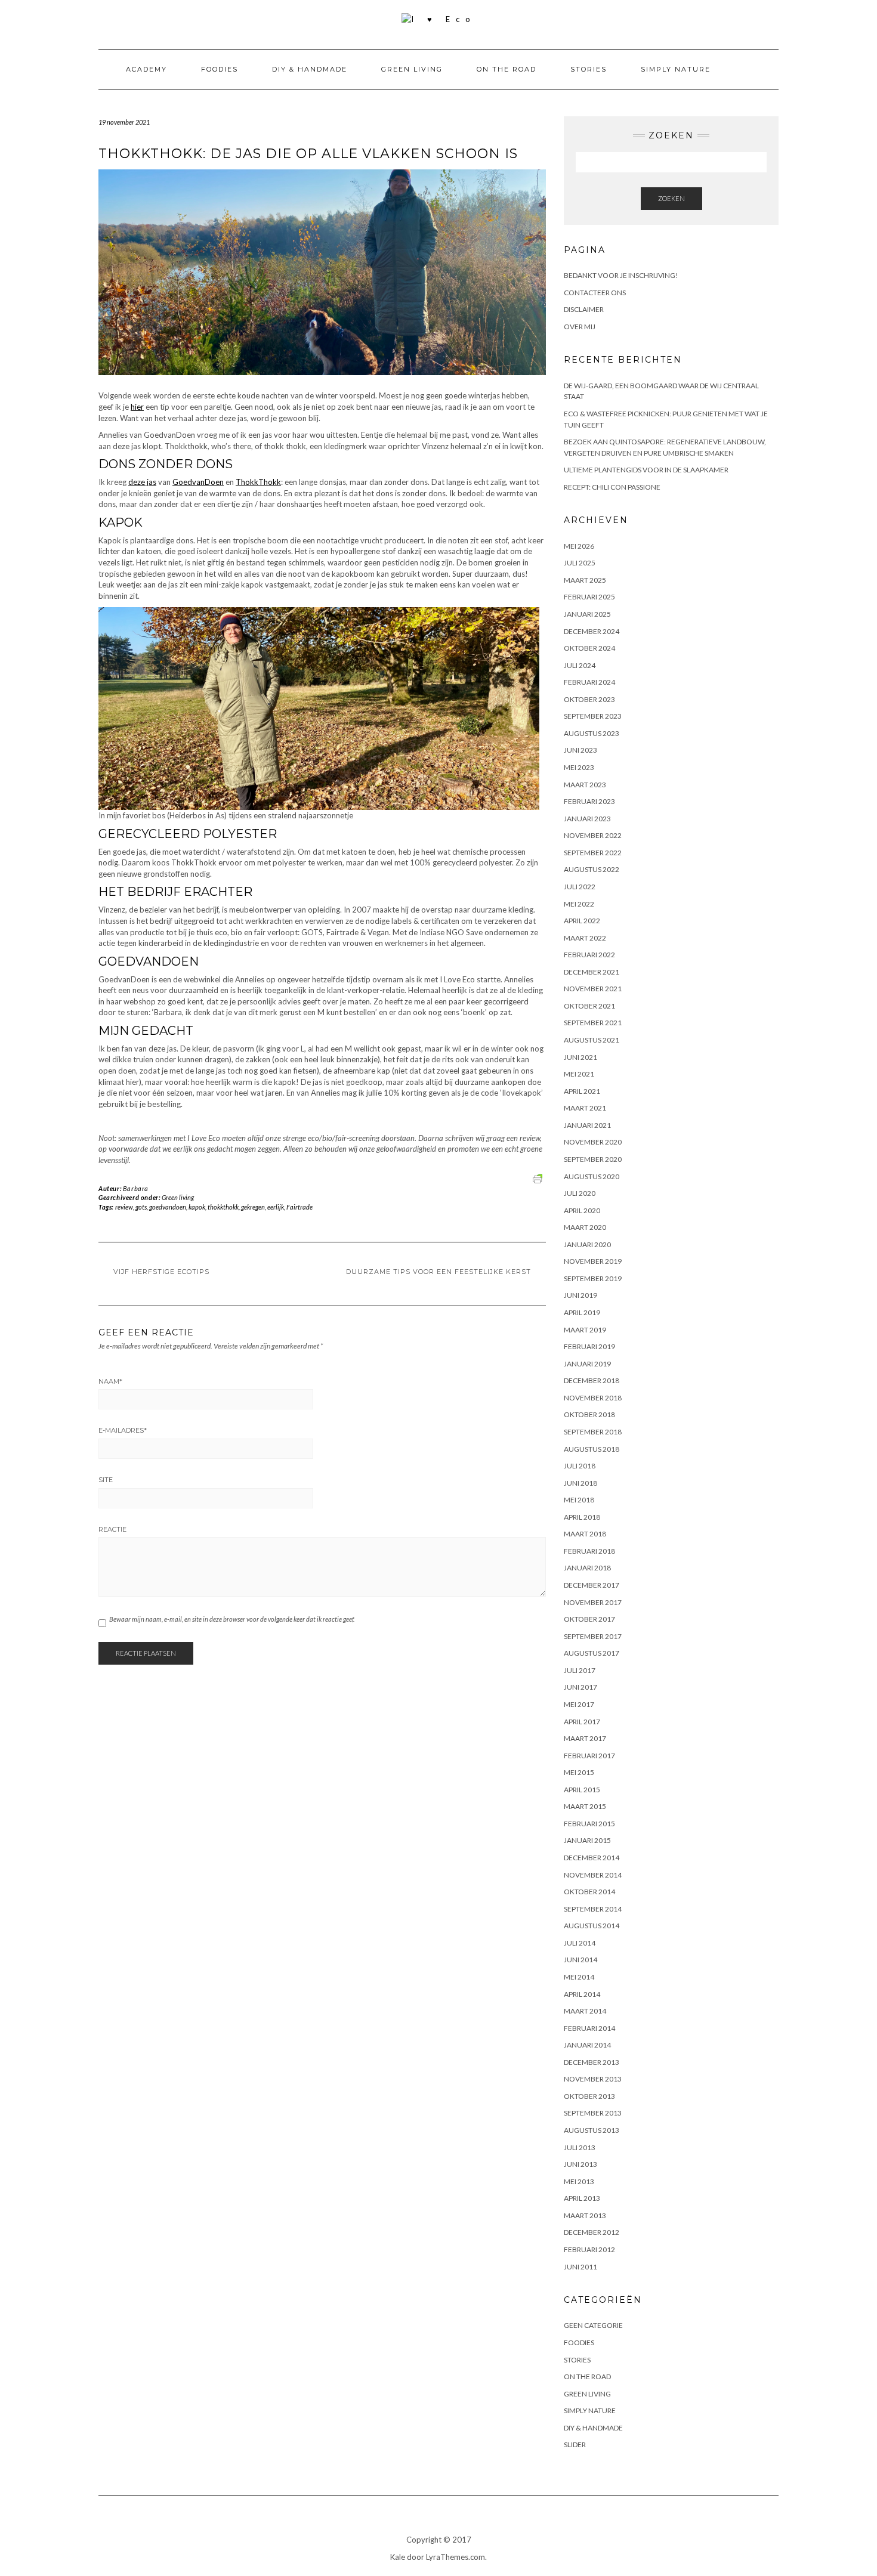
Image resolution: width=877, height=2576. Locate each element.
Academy (146, 69)
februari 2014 (589, 2028)
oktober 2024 (589, 648)
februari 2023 (589, 801)
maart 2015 (585, 1806)
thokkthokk (223, 1207)
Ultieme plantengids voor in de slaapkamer (646, 470)
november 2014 (593, 1875)
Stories (589, 69)
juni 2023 (580, 750)
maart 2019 (585, 1330)
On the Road (507, 69)
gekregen (253, 1207)
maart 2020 (585, 1227)
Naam (110, 1381)
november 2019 (593, 1261)
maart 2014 (585, 2011)
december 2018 (592, 1380)
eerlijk (276, 1207)
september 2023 (593, 716)
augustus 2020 (592, 1176)
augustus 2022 (592, 869)
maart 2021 (585, 1108)
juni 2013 (580, 2164)
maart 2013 (585, 2215)
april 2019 (582, 1312)
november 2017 (593, 1602)
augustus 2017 (592, 1653)
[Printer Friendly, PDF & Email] (539, 1178)
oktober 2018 (589, 1414)
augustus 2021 (592, 1040)
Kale (398, 2557)
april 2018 (582, 1517)
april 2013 (582, 2198)
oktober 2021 (589, 1006)
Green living (412, 69)
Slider (575, 2444)
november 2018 (593, 1398)
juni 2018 (580, 1483)
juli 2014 (580, 1943)
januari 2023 (587, 819)
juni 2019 (580, 1295)
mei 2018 (579, 1500)
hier (137, 407)
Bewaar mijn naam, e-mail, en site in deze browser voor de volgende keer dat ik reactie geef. (232, 1619)
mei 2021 (579, 1074)
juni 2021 (580, 1057)
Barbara (136, 1188)
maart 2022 (585, 938)
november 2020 (593, 1142)
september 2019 (593, 1278)
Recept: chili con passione (612, 487)
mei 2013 (579, 2181)
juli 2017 (580, 1670)
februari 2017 (589, 1756)
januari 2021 (587, 1125)
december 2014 (592, 1858)
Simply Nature (676, 69)
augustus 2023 (592, 733)
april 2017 (582, 1722)
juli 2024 (580, 665)
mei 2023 (579, 767)
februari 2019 (589, 1346)
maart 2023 (585, 785)
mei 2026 (579, 546)
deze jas (142, 482)
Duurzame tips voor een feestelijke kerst (438, 1272)
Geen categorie (593, 2325)
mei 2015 (579, 1772)
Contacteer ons (595, 293)
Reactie (112, 1529)
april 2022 (582, 921)
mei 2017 (579, 1704)
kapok (197, 1207)
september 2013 (593, 2113)
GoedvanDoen (198, 482)
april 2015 (582, 1790)
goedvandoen (168, 1207)
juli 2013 (580, 2147)
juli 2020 (580, 1193)
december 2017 (592, 1585)
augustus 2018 (592, 1449)
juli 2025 (580, 563)
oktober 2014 (589, 1892)
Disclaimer (584, 309)
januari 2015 (587, 1840)
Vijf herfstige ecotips (161, 1272)
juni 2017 (580, 1687)
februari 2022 (589, 955)
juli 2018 (580, 1466)
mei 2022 (579, 904)
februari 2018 (589, 1551)
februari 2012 (589, 2249)
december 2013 (592, 2062)
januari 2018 (587, 1568)
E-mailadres (123, 1430)
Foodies (220, 69)
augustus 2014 (592, 1926)
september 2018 (593, 1432)
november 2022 (593, 835)
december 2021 (592, 972)
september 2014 (593, 1909)
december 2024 (592, 631)
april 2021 (582, 1091)
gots (141, 1207)
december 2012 (592, 2232)
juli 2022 (580, 887)
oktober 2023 (589, 699)
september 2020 (593, 1159)
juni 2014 (580, 1960)
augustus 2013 (592, 2130)
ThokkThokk (258, 482)
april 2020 (582, 1210)
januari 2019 (587, 1364)
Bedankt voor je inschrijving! (621, 275)
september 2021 (593, 1023)
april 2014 (582, 1994)
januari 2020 (587, 1244)
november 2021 (593, 989)
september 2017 (593, 1636)
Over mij (580, 327)
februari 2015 (589, 1824)
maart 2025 (585, 580)
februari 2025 (589, 597)
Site (106, 1480)
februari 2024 (589, 682)
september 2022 (593, 853)
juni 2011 (580, 2267)
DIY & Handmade (310, 69)
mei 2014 (579, 1977)
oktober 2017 (589, 1619)
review (124, 1207)
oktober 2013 (589, 2096)
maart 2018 (585, 1534)
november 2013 (593, 2079)
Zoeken (671, 198)
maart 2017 (585, 1738)
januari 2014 (587, 2045)
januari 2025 (587, 614)
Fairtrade (299, 1207)
